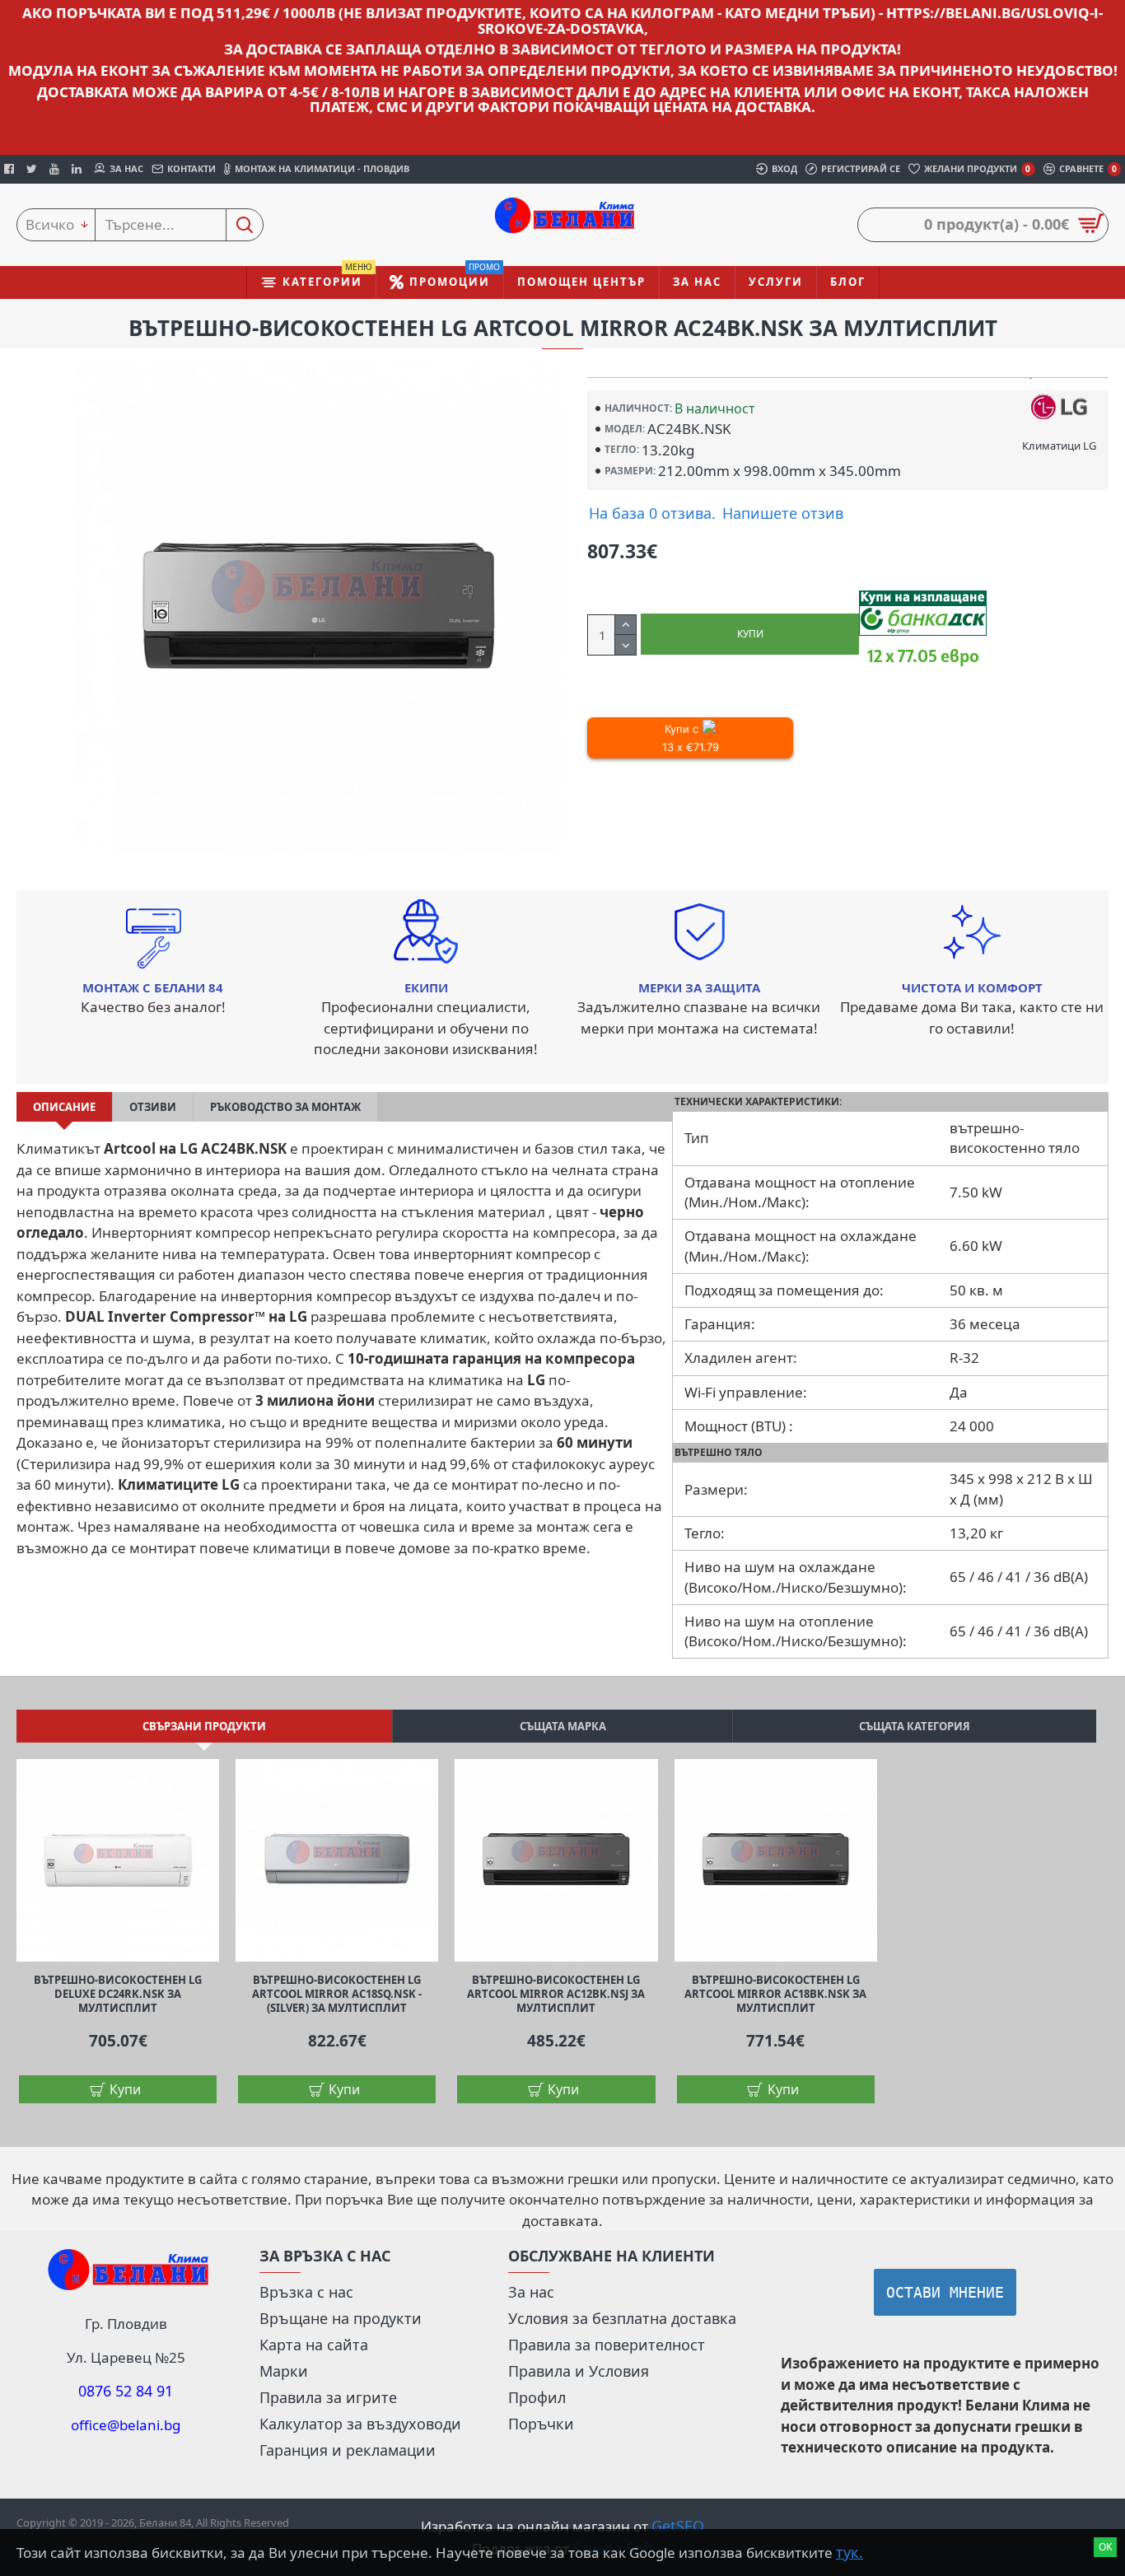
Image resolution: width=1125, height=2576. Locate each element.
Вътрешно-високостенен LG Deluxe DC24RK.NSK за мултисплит (118, 1994)
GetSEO (678, 2526)
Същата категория (915, 1726)
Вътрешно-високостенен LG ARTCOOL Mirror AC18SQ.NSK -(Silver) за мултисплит (337, 1994)
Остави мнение (945, 2292)
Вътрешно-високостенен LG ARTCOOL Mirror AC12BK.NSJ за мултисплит (556, 1994)
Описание (64, 1107)
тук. (850, 2552)
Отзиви (153, 1107)
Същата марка (563, 1726)
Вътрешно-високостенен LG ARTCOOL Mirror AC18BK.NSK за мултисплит (775, 1994)
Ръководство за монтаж (285, 1107)
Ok (1105, 2547)
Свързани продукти (204, 1726)
